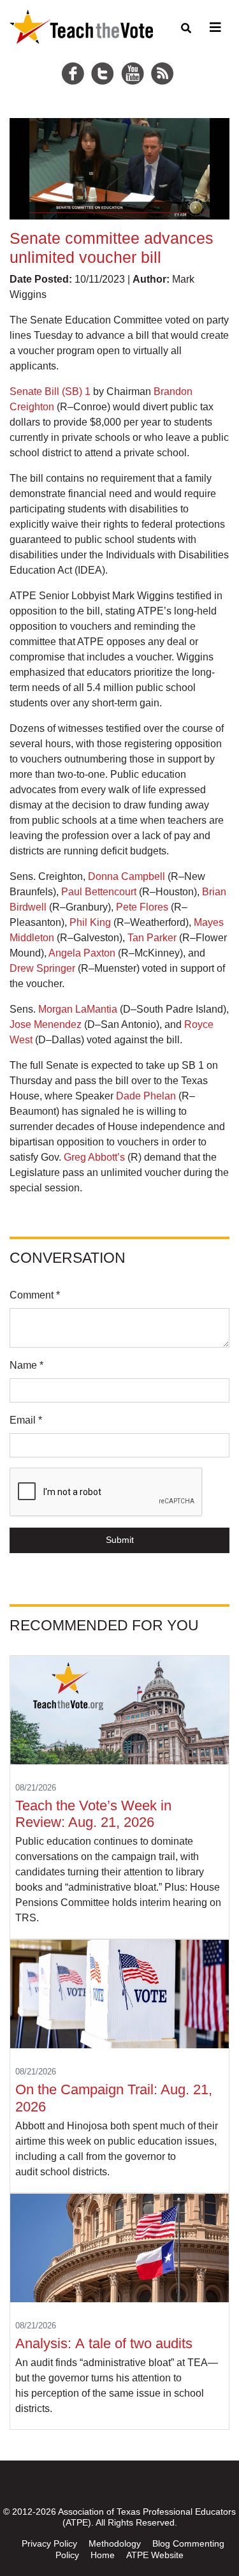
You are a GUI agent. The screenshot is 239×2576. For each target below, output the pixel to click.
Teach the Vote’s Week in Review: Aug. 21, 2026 (93, 1814)
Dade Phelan (146, 1096)
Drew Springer (42, 968)
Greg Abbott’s (94, 1157)
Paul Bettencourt (99, 892)
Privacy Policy (49, 2543)
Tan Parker (152, 938)
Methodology (115, 2543)
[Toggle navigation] (214, 27)
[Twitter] (105, 58)
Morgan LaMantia (78, 1009)
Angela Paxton (82, 953)
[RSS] (164, 58)
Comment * (35, 1295)
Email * (26, 1420)
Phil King (90, 922)
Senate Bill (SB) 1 (50, 391)
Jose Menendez (46, 1024)
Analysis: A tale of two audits (106, 2343)
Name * (26, 1365)
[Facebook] (75, 58)
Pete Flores (142, 907)
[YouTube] (134, 58)
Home (103, 2555)
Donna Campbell (127, 876)
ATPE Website (155, 2555)
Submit (120, 1540)
